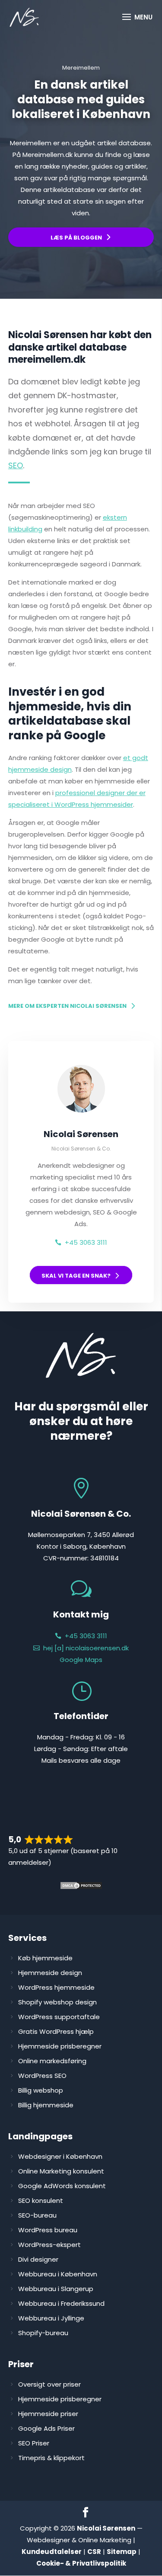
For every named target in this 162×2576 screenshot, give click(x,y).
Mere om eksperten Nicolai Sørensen (67, 1006)
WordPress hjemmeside (56, 1987)
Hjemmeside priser (48, 2414)
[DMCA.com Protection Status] (81, 1887)
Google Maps (81, 1660)
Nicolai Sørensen (106, 2528)
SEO (16, 465)
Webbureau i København (58, 2274)
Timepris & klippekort (51, 2458)
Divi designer (38, 2259)
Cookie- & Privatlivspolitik (81, 2563)
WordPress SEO (42, 2076)
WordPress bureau (48, 2230)
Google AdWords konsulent (62, 2186)
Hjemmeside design (50, 1973)
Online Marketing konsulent (61, 2171)
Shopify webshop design (57, 2002)
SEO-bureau (37, 2215)
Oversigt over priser (49, 2384)
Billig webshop (41, 2090)
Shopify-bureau (43, 2333)
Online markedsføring (52, 2061)
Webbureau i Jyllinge (51, 2318)
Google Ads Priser (46, 2428)
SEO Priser (34, 2443)
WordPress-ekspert (49, 2245)
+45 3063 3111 (86, 1242)
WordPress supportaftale (59, 2017)
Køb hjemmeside (45, 1958)
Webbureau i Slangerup (56, 2289)
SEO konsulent (41, 2200)
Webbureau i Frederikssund (61, 2303)
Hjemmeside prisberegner (60, 2046)
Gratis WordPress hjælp (56, 2031)
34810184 (105, 1558)
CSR (94, 2552)
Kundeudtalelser (52, 2552)
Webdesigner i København (60, 2156)
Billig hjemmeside (46, 2105)
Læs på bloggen (76, 238)
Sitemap (122, 2552)
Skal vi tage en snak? (76, 1276)
